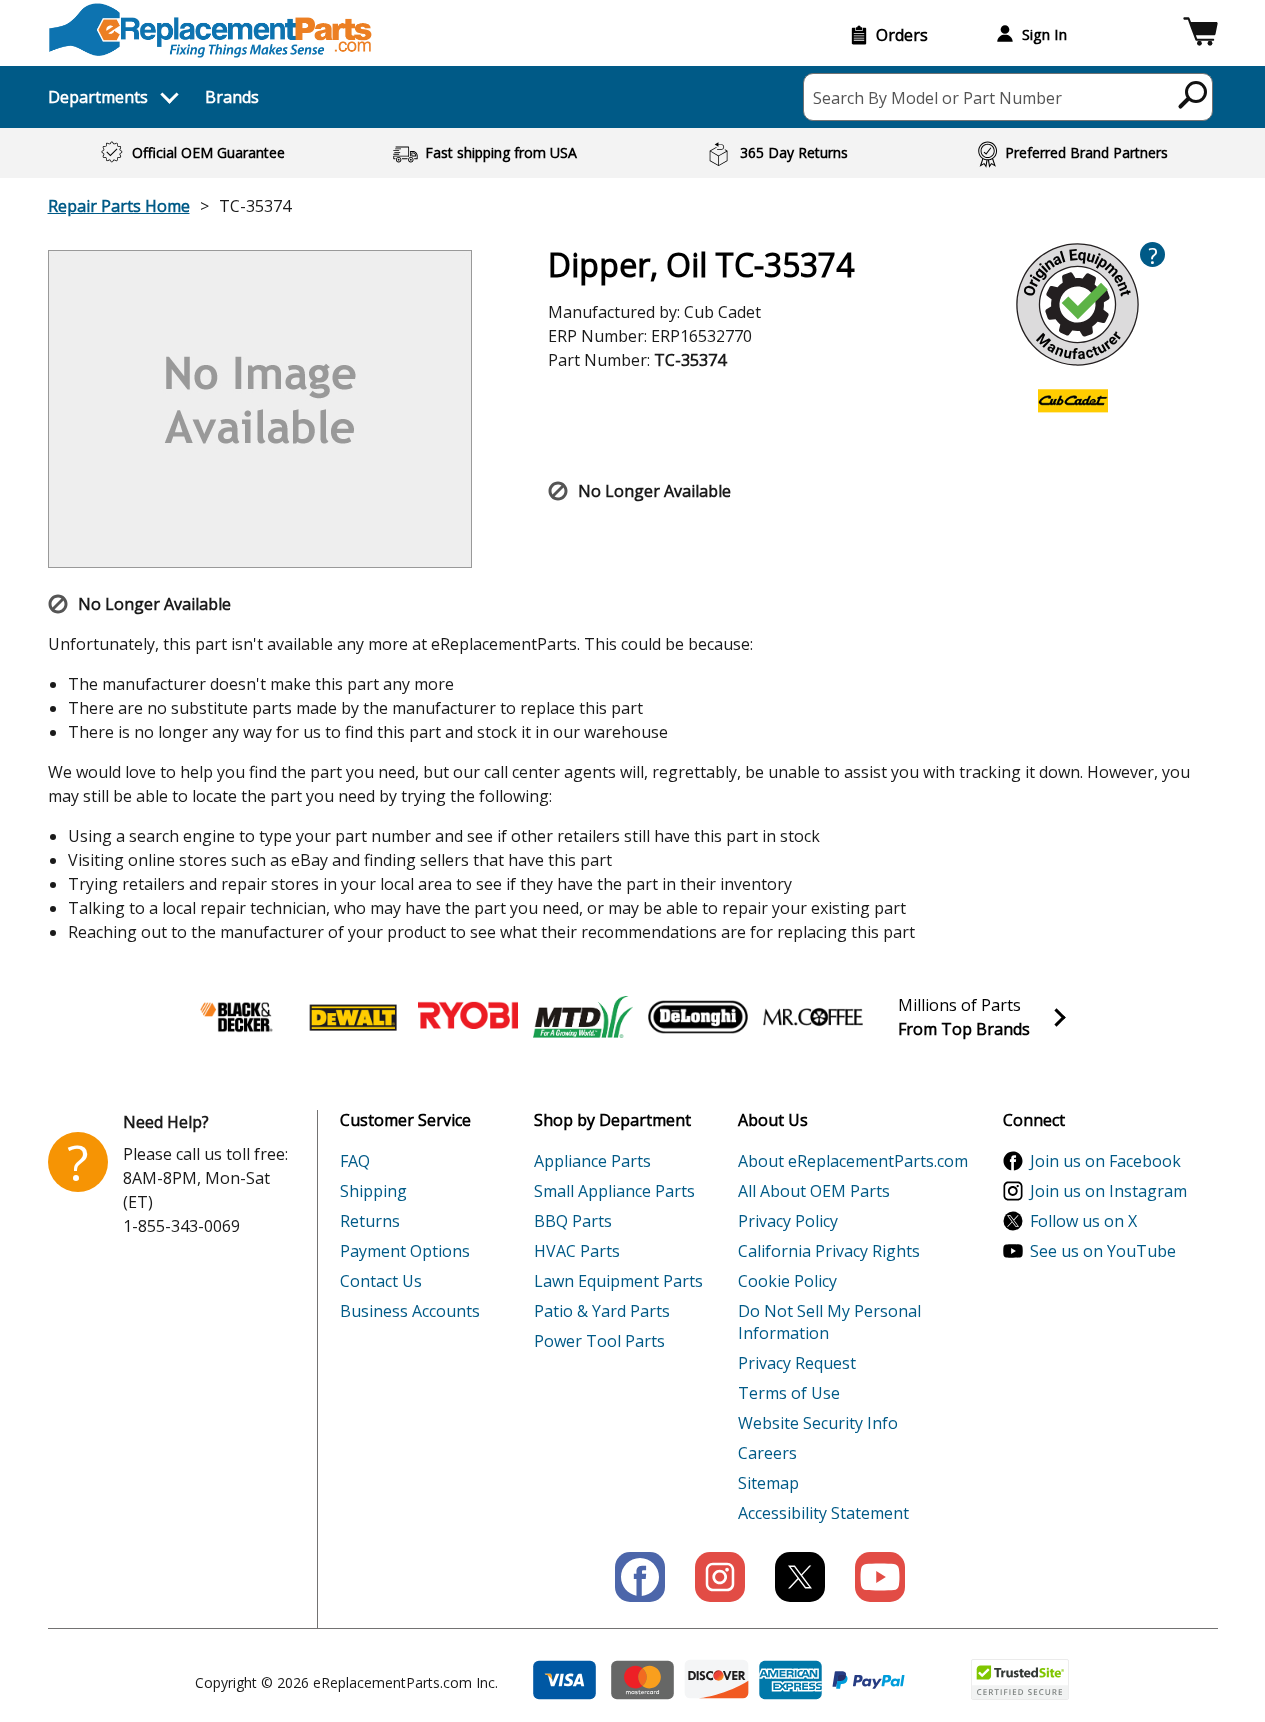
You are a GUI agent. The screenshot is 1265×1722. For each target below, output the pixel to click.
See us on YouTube (1103, 1251)
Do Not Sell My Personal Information (829, 1322)
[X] (800, 1577)
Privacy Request (797, 1363)
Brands (232, 97)
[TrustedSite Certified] (1020, 1679)
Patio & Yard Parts (602, 1311)
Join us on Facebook (1105, 1161)
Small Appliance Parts (614, 1191)
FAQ (355, 1161)
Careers (767, 1453)
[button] (1200, 34)
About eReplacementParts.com (853, 1161)
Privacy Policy (788, 1221)
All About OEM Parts (814, 1191)
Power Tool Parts (599, 1341)
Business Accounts (410, 1311)
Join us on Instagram (1108, 1191)
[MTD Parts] (583, 1017)
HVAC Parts (577, 1251)
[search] (1193, 94)
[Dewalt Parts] (353, 1017)
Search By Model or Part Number (937, 98)
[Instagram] (720, 1577)
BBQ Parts (573, 1221)
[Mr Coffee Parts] (813, 1017)
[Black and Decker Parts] (238, 1017)
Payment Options (405, 1251)
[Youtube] (880, 1577)
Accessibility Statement (823, 1513)
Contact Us (381, 1281)
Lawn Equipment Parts (618, 1281)
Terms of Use (789, 1393)
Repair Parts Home (119, 206)
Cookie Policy (787, 1281)
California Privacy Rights (829, 1251)
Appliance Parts (592, 1161)
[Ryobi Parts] (468, 1017)
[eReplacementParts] (210, 30)
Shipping (373, 1191)
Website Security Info (818, 1423)
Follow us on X (1083, 1221)
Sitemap (768, 1483)
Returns (370, 1221)
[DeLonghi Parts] (698, 1017)
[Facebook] (640, 1577)
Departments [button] (98, 97)
